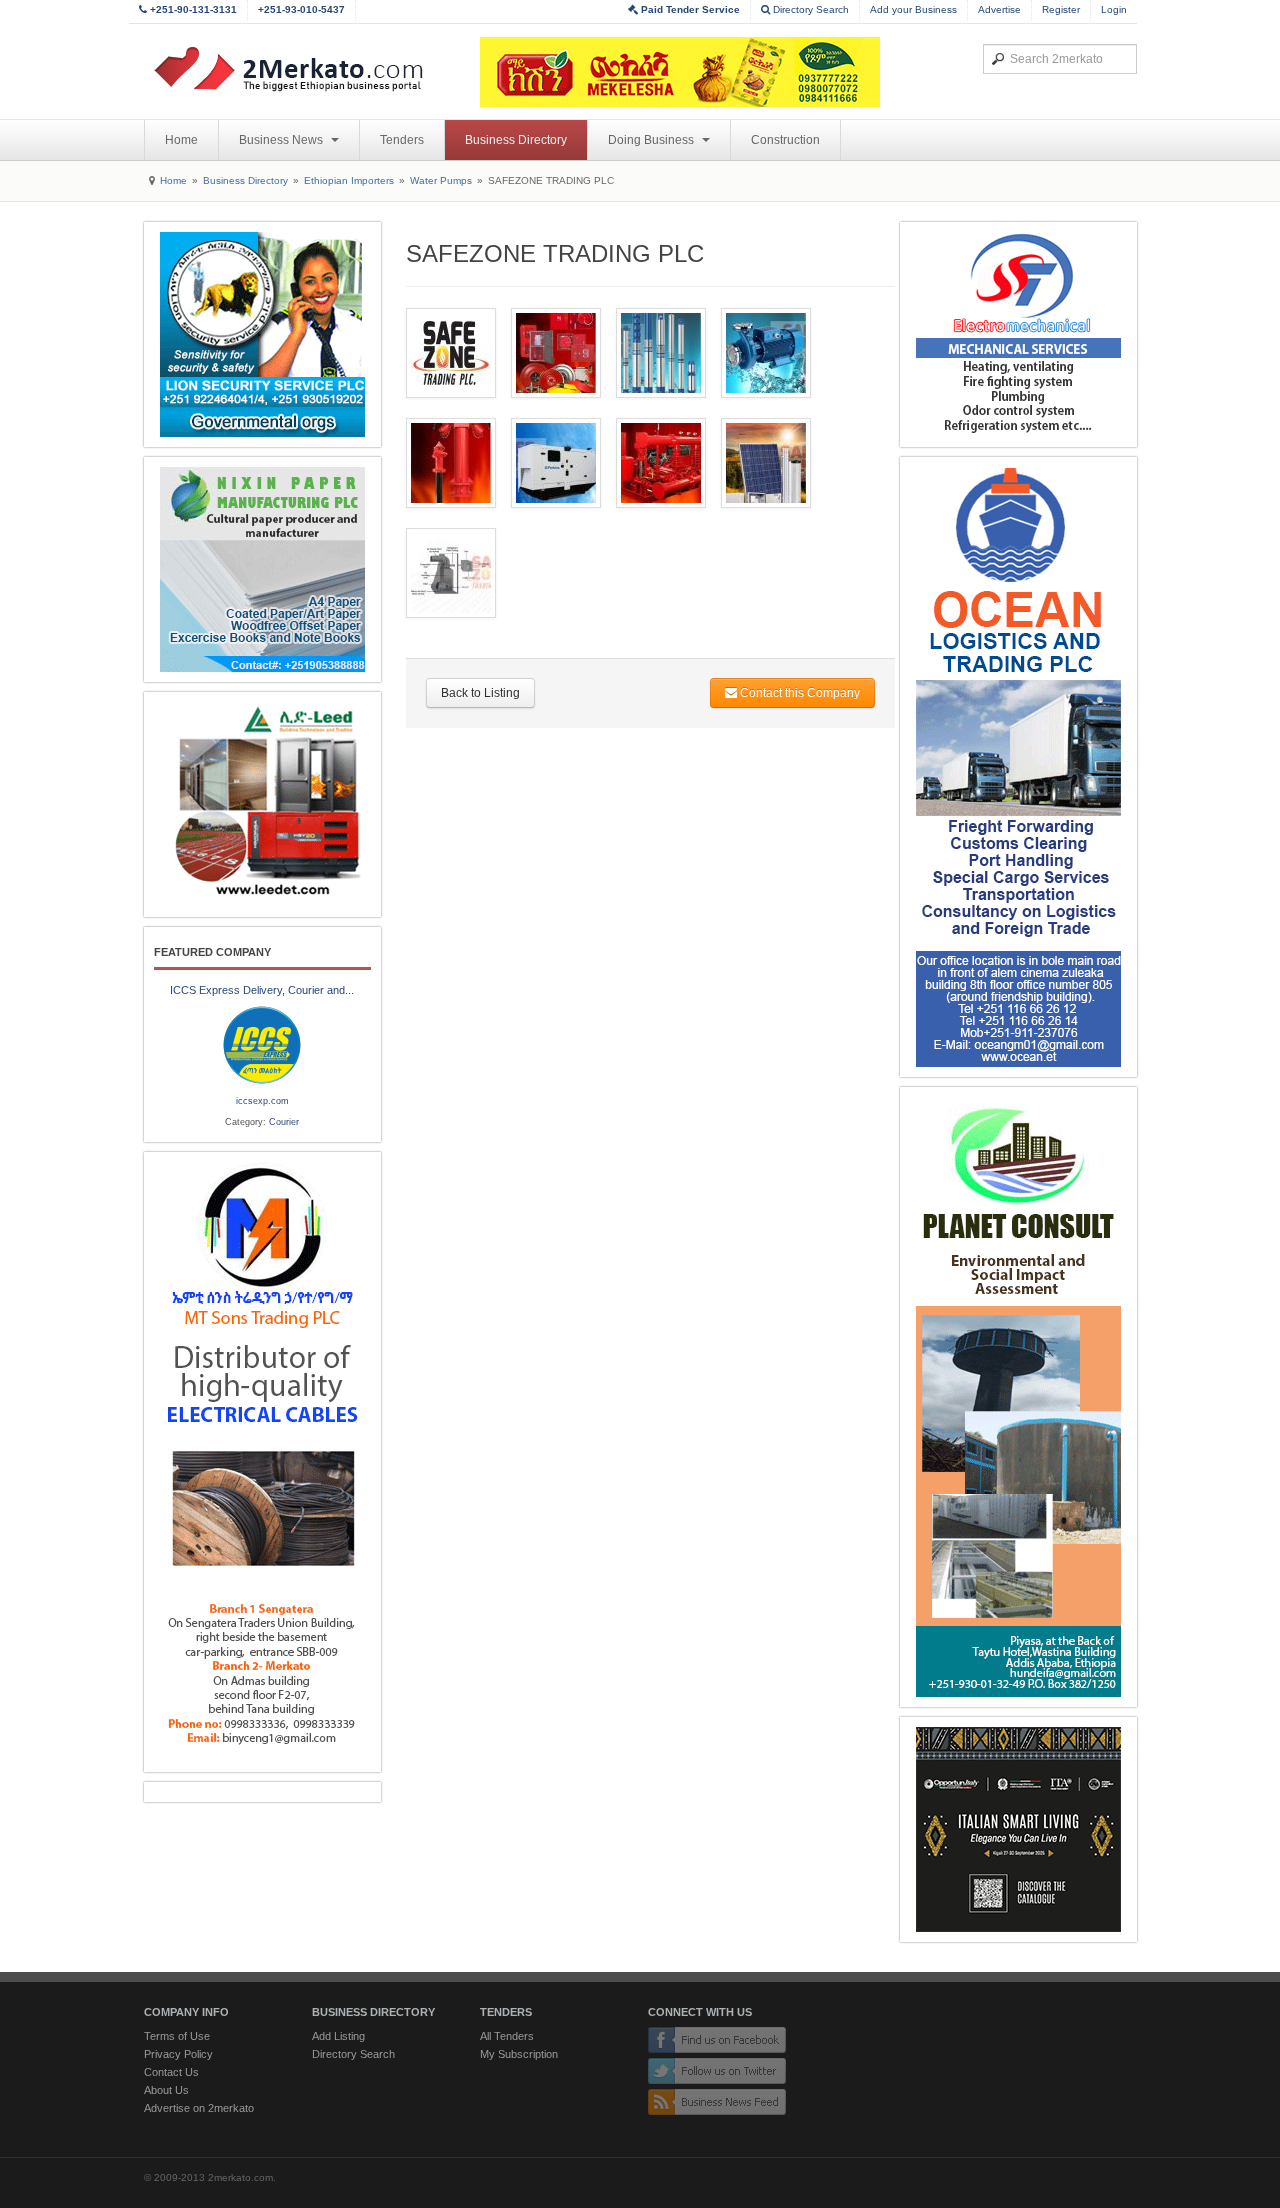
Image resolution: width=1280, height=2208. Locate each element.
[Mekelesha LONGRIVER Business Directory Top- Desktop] (680, 72)
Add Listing (338, 2036)
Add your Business (913, 9)
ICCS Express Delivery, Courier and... (262, 990)
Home (181, 140)
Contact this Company (798, 693)
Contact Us (171, 2072)
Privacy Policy (178, 2054)
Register (1061, 9)
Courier (284, 1122)
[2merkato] (301, 69)
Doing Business (652, 140)
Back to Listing (480, 693)
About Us (166, 2090)
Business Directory (516, 140)
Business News (282, 140)
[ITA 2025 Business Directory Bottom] (1018, 1829)
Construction (785, 140)
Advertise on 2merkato (199, 2108)
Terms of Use (177, 2036)
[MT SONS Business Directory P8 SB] (262, 1462)
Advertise (999, 9)
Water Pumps (441, 180)
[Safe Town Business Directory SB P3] (1018, 334)
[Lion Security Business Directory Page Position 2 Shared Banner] (262, 334)
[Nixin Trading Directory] (262, 569)
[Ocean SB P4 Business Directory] (1018, 767)
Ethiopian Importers (349, 180)
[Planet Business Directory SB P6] (1018, 1397)
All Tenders (507, 2036)
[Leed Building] (262, 804)
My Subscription (519, 2054)
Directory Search (809, 9)
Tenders (402, 140)
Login (1114, 9)
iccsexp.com (262, 1101)
